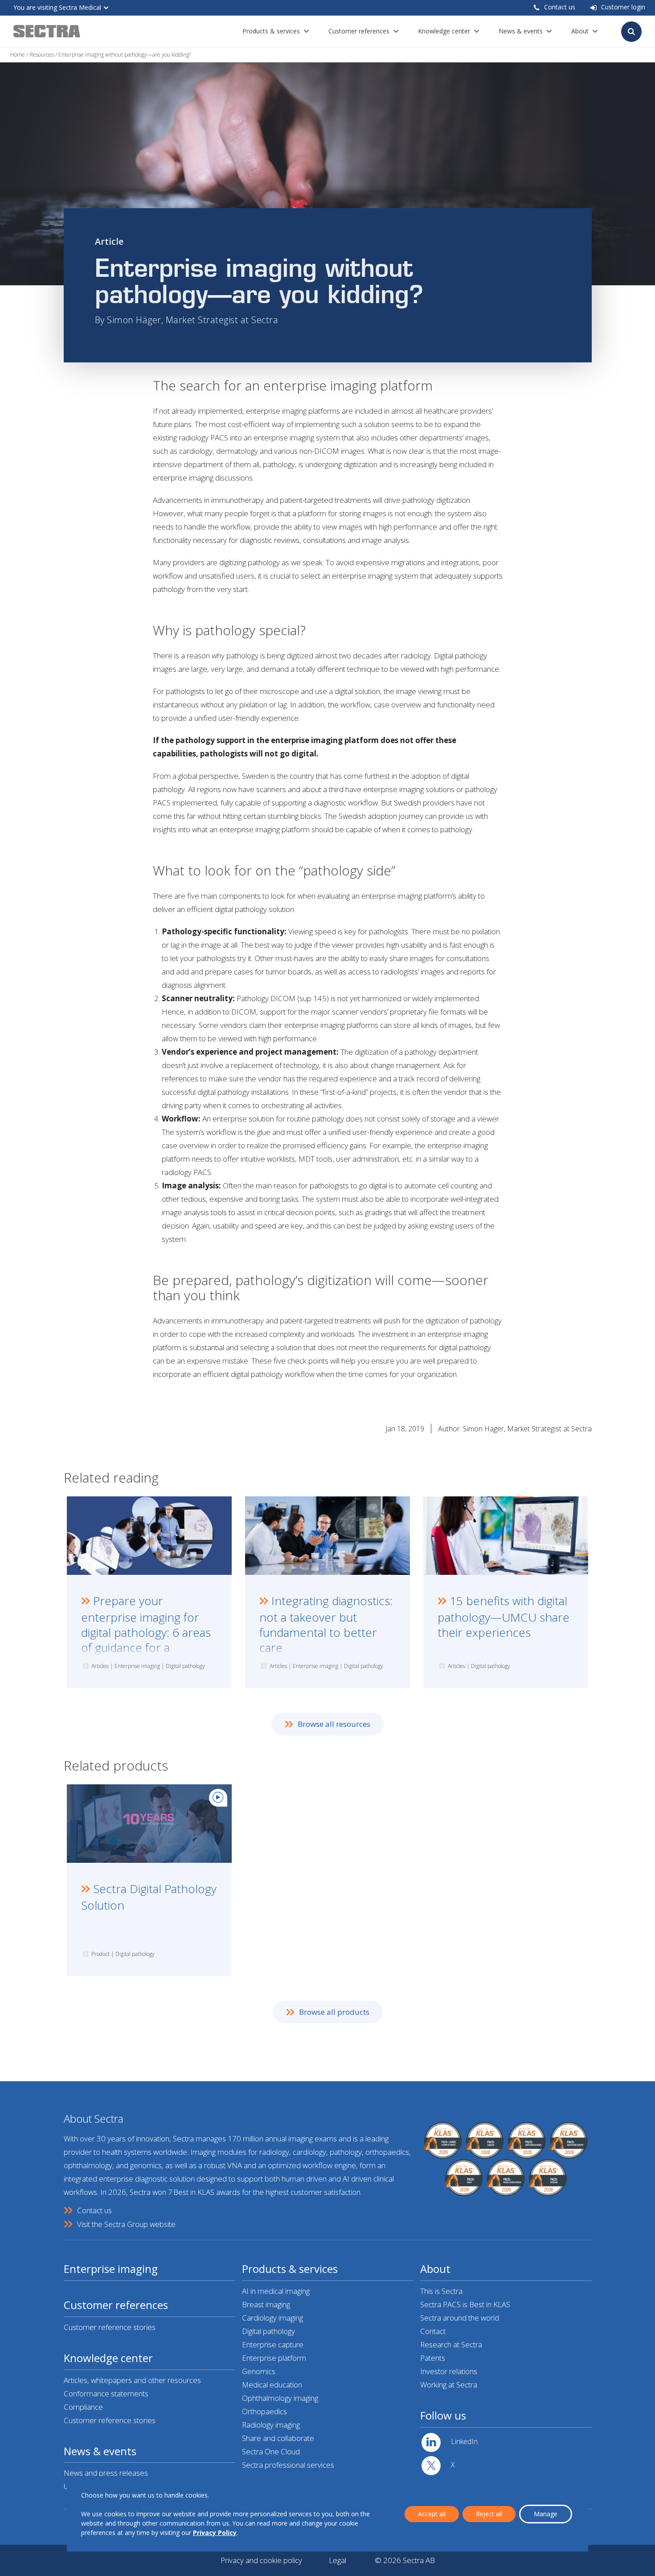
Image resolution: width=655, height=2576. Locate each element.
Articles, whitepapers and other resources (132, 2380)
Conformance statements (106, 2393)
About (580, 31)
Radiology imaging (271, 2425)
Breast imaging (266, 2304)
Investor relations (449, 2371)
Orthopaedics (264, 2411)
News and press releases (106, 2473)
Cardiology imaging (272, 2318)
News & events (521, 31)
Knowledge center (444, 31)
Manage (546, 2514)
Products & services (271, 31)
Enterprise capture (273, 2344)
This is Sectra (441, 2291)
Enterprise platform (274, 2358)
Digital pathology (268, 2331)
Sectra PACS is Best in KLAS (465, 2304)
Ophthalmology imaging (280, 2398)
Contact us (560, 7)
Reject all (489, 2514)
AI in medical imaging (276, 2291)
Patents (433, 2358)
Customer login (623, 7)
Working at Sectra (449, 2385)
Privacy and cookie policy (261, 2560)
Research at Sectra (451, 2344)
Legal (338, 2560)
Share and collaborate (278, 2438)
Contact (433, 2331)
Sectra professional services (288, 2465)
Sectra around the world (460, 2318)
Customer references (359, 31)
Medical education (272, 2385)
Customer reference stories (110, 2327)
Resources (42, 55)
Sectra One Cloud (271, 2451)
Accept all (432, 2514)
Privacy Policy (215, 2533)
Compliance (83, 2407)
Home (18, 55)
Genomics (259, 2371)
